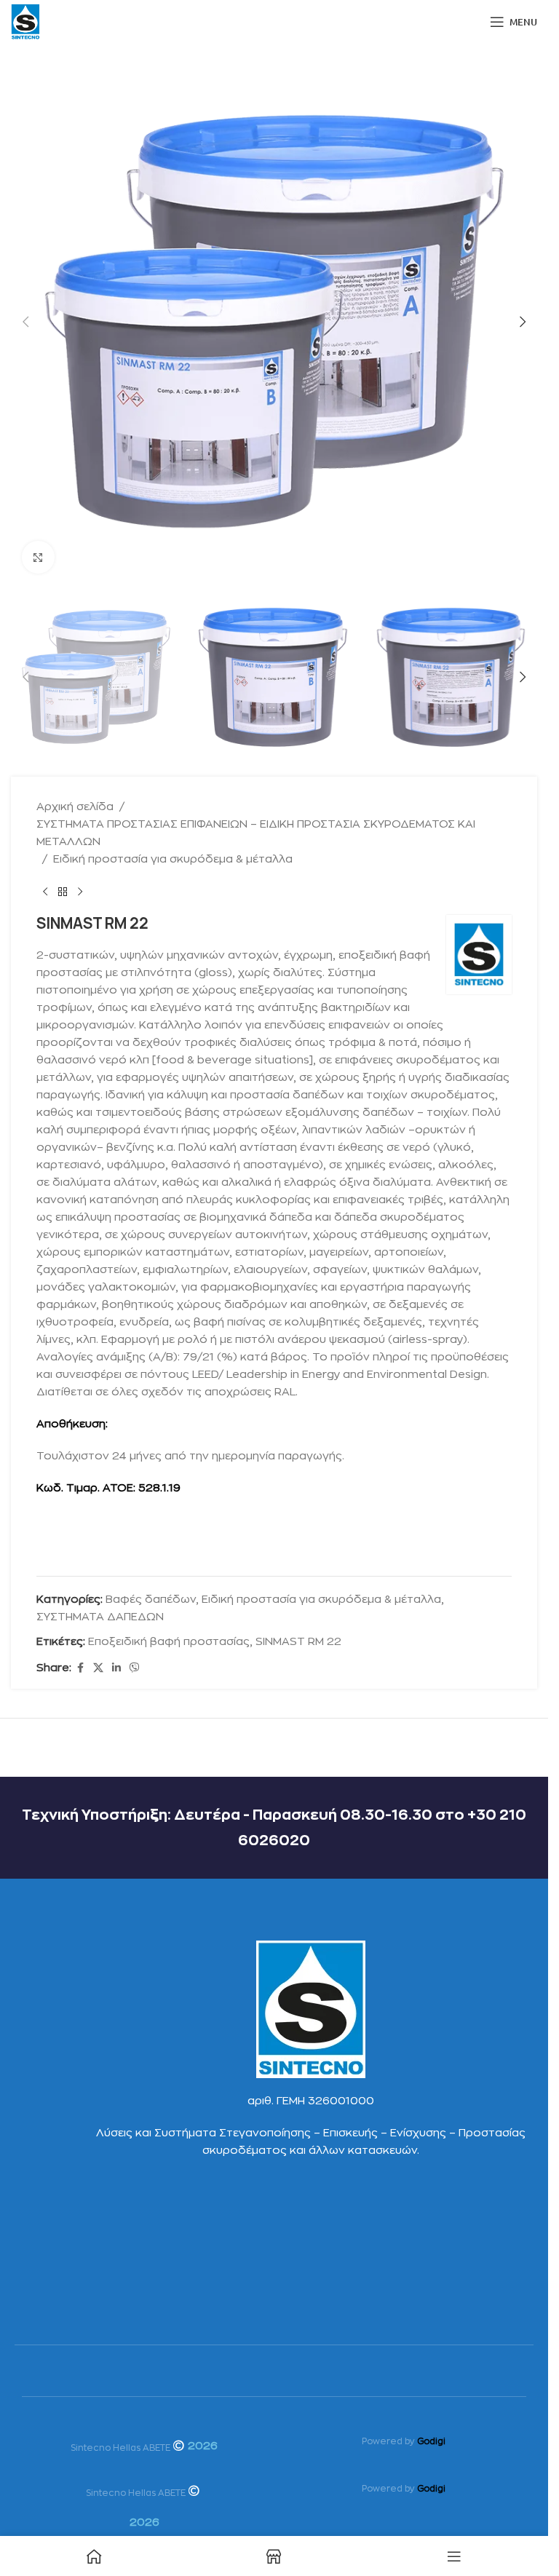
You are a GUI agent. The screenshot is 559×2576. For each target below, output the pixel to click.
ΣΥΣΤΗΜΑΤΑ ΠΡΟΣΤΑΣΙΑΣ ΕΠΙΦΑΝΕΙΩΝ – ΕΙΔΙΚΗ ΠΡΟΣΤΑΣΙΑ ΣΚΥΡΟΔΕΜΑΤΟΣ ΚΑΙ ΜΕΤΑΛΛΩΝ (256, 833)
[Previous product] (45, 892)
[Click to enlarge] (38, 557)
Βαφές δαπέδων (151, 1600)
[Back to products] (63, 892)
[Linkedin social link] (116, 1668)
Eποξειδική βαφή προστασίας (169, 1642)
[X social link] (98, 1668)
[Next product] (80, 892)
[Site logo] (25, 21)
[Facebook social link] (80, 1668)
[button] (25, 322)
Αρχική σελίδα (75, 807)
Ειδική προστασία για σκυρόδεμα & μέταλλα (173, 859)
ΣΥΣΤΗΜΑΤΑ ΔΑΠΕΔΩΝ (100, 1617)
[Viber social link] (135, 1668)
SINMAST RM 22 (298, 1642)
